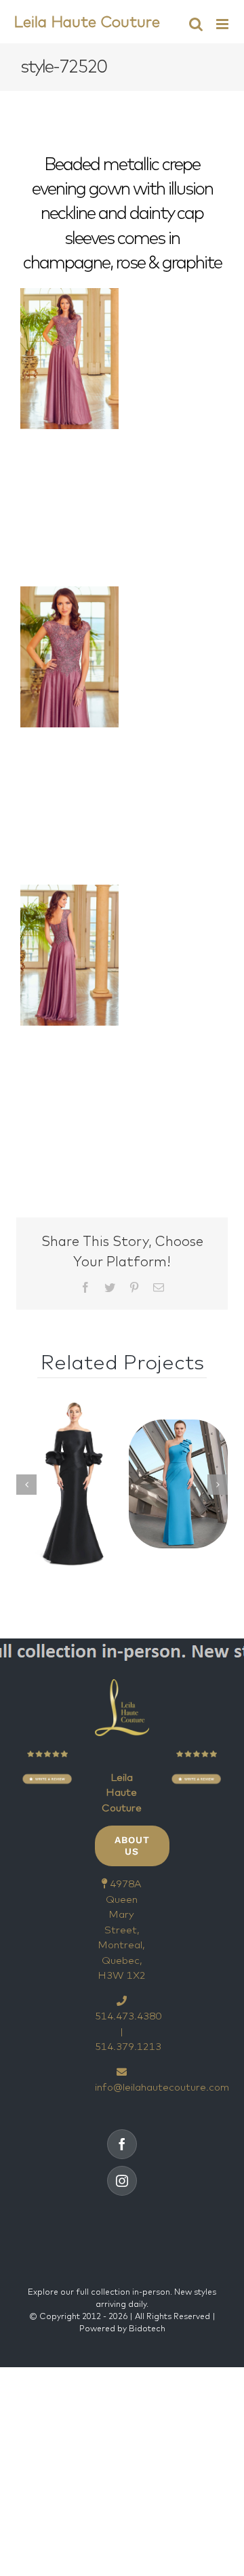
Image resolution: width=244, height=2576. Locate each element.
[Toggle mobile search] (196, 24)
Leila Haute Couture (87, 21)
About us (132, 1846)
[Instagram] (122, 2181)
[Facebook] (122, 2144)
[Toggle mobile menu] (223, 24)
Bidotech (147, 2328)
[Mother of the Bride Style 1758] (66, 1484)
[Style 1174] (178, 1484)
